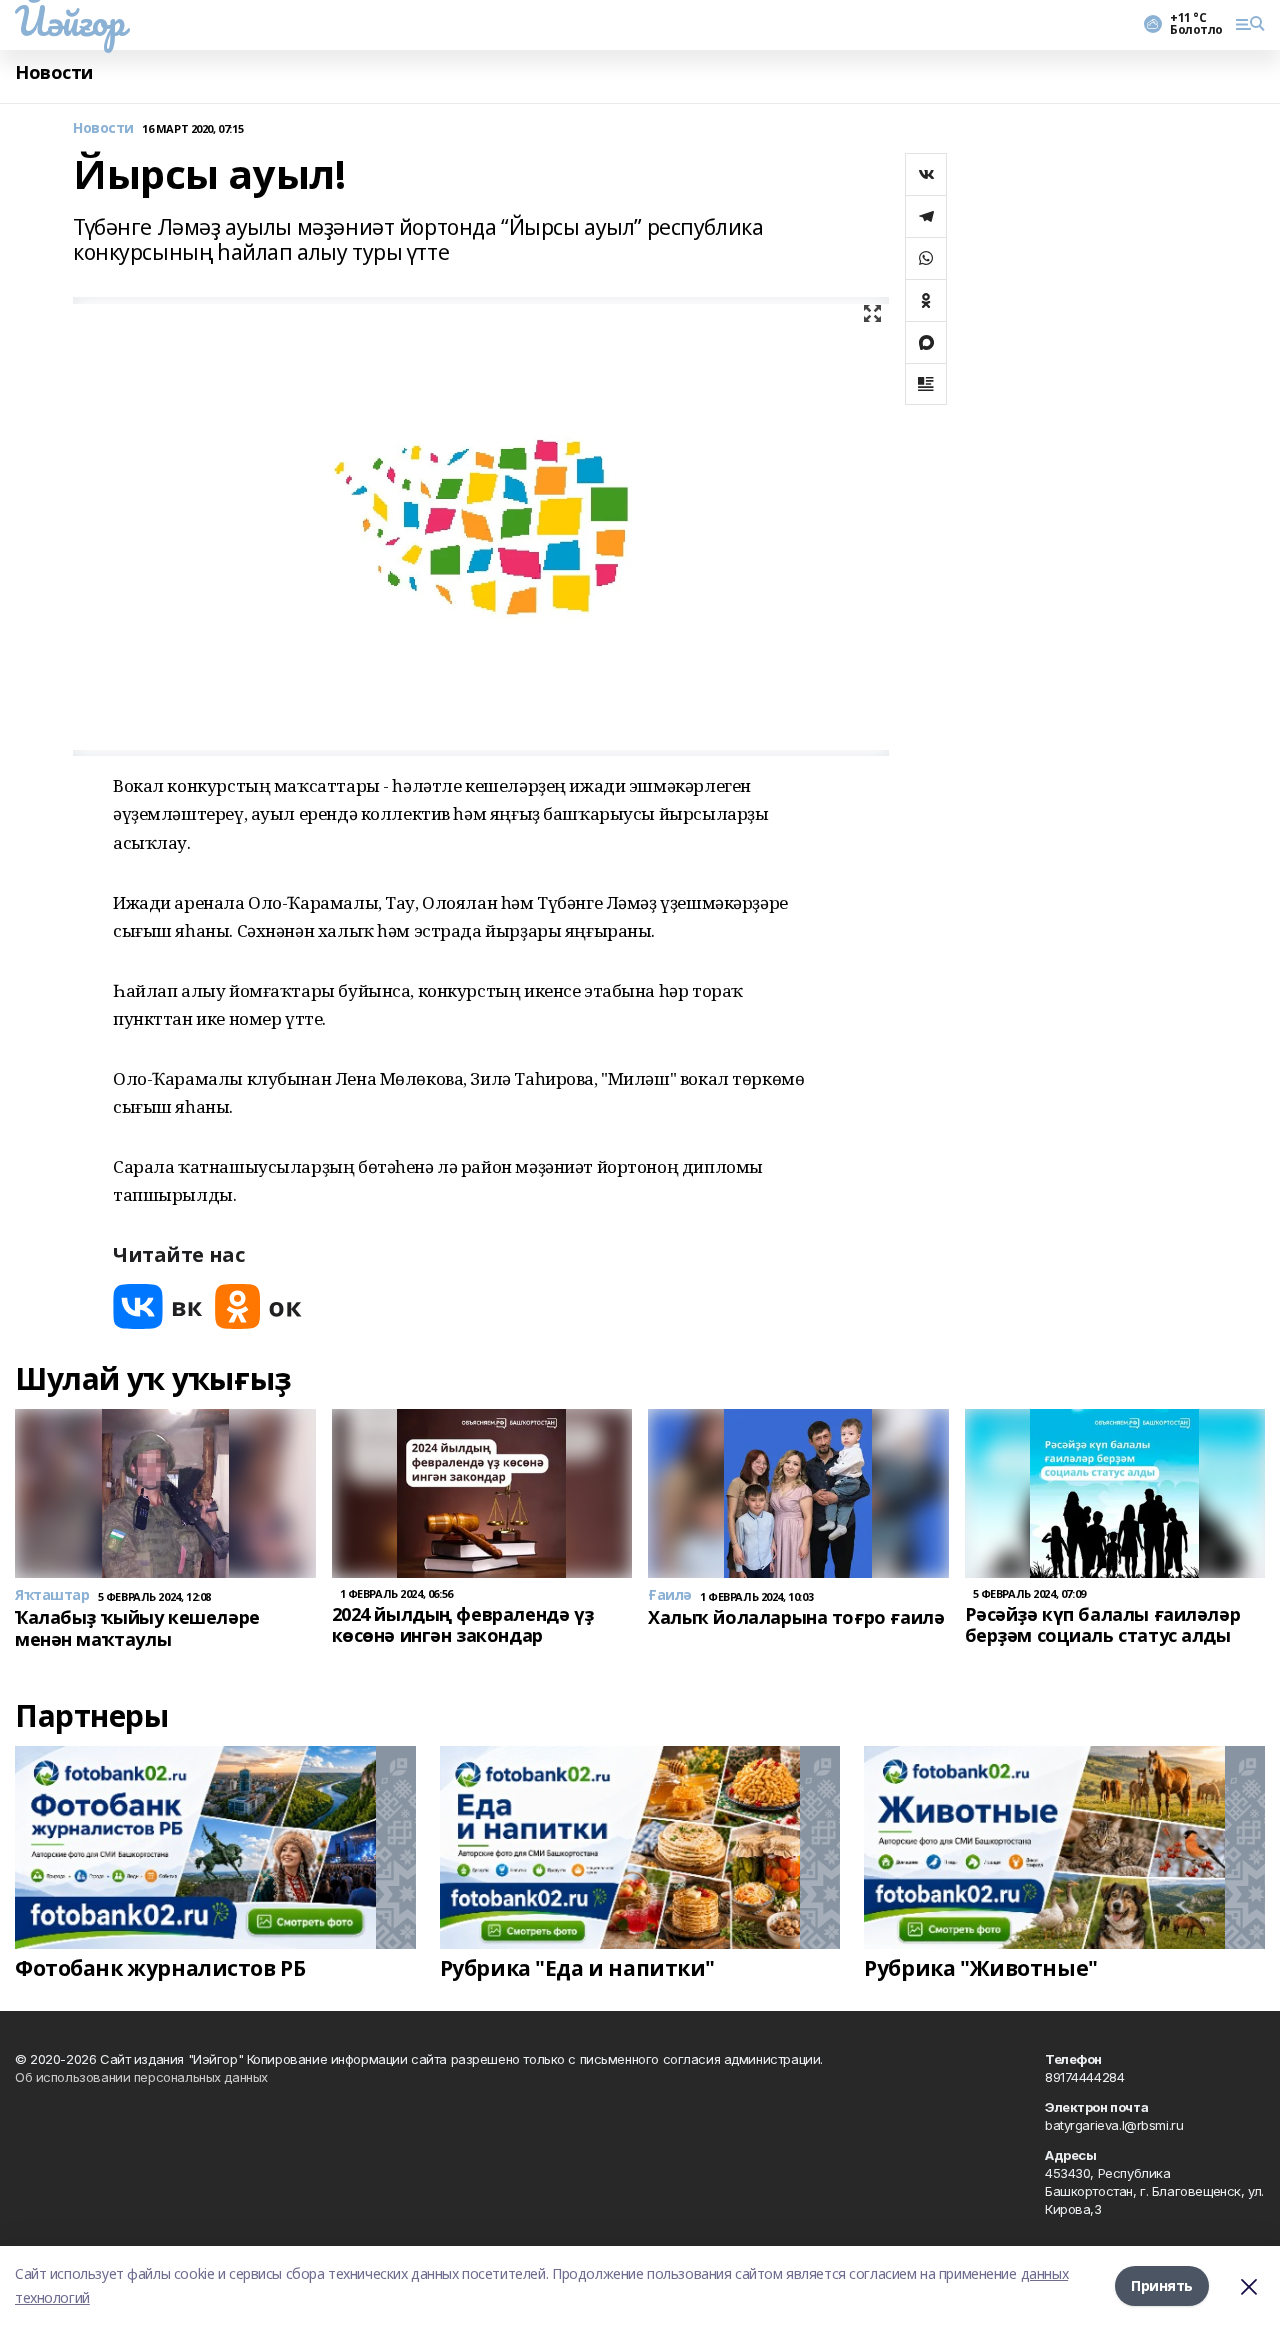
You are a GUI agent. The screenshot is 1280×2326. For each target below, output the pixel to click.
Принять (1162, 2285)
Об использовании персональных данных (141, 2077)
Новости (54, 72)
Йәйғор (69, 21)
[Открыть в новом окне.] (158, 1306)
